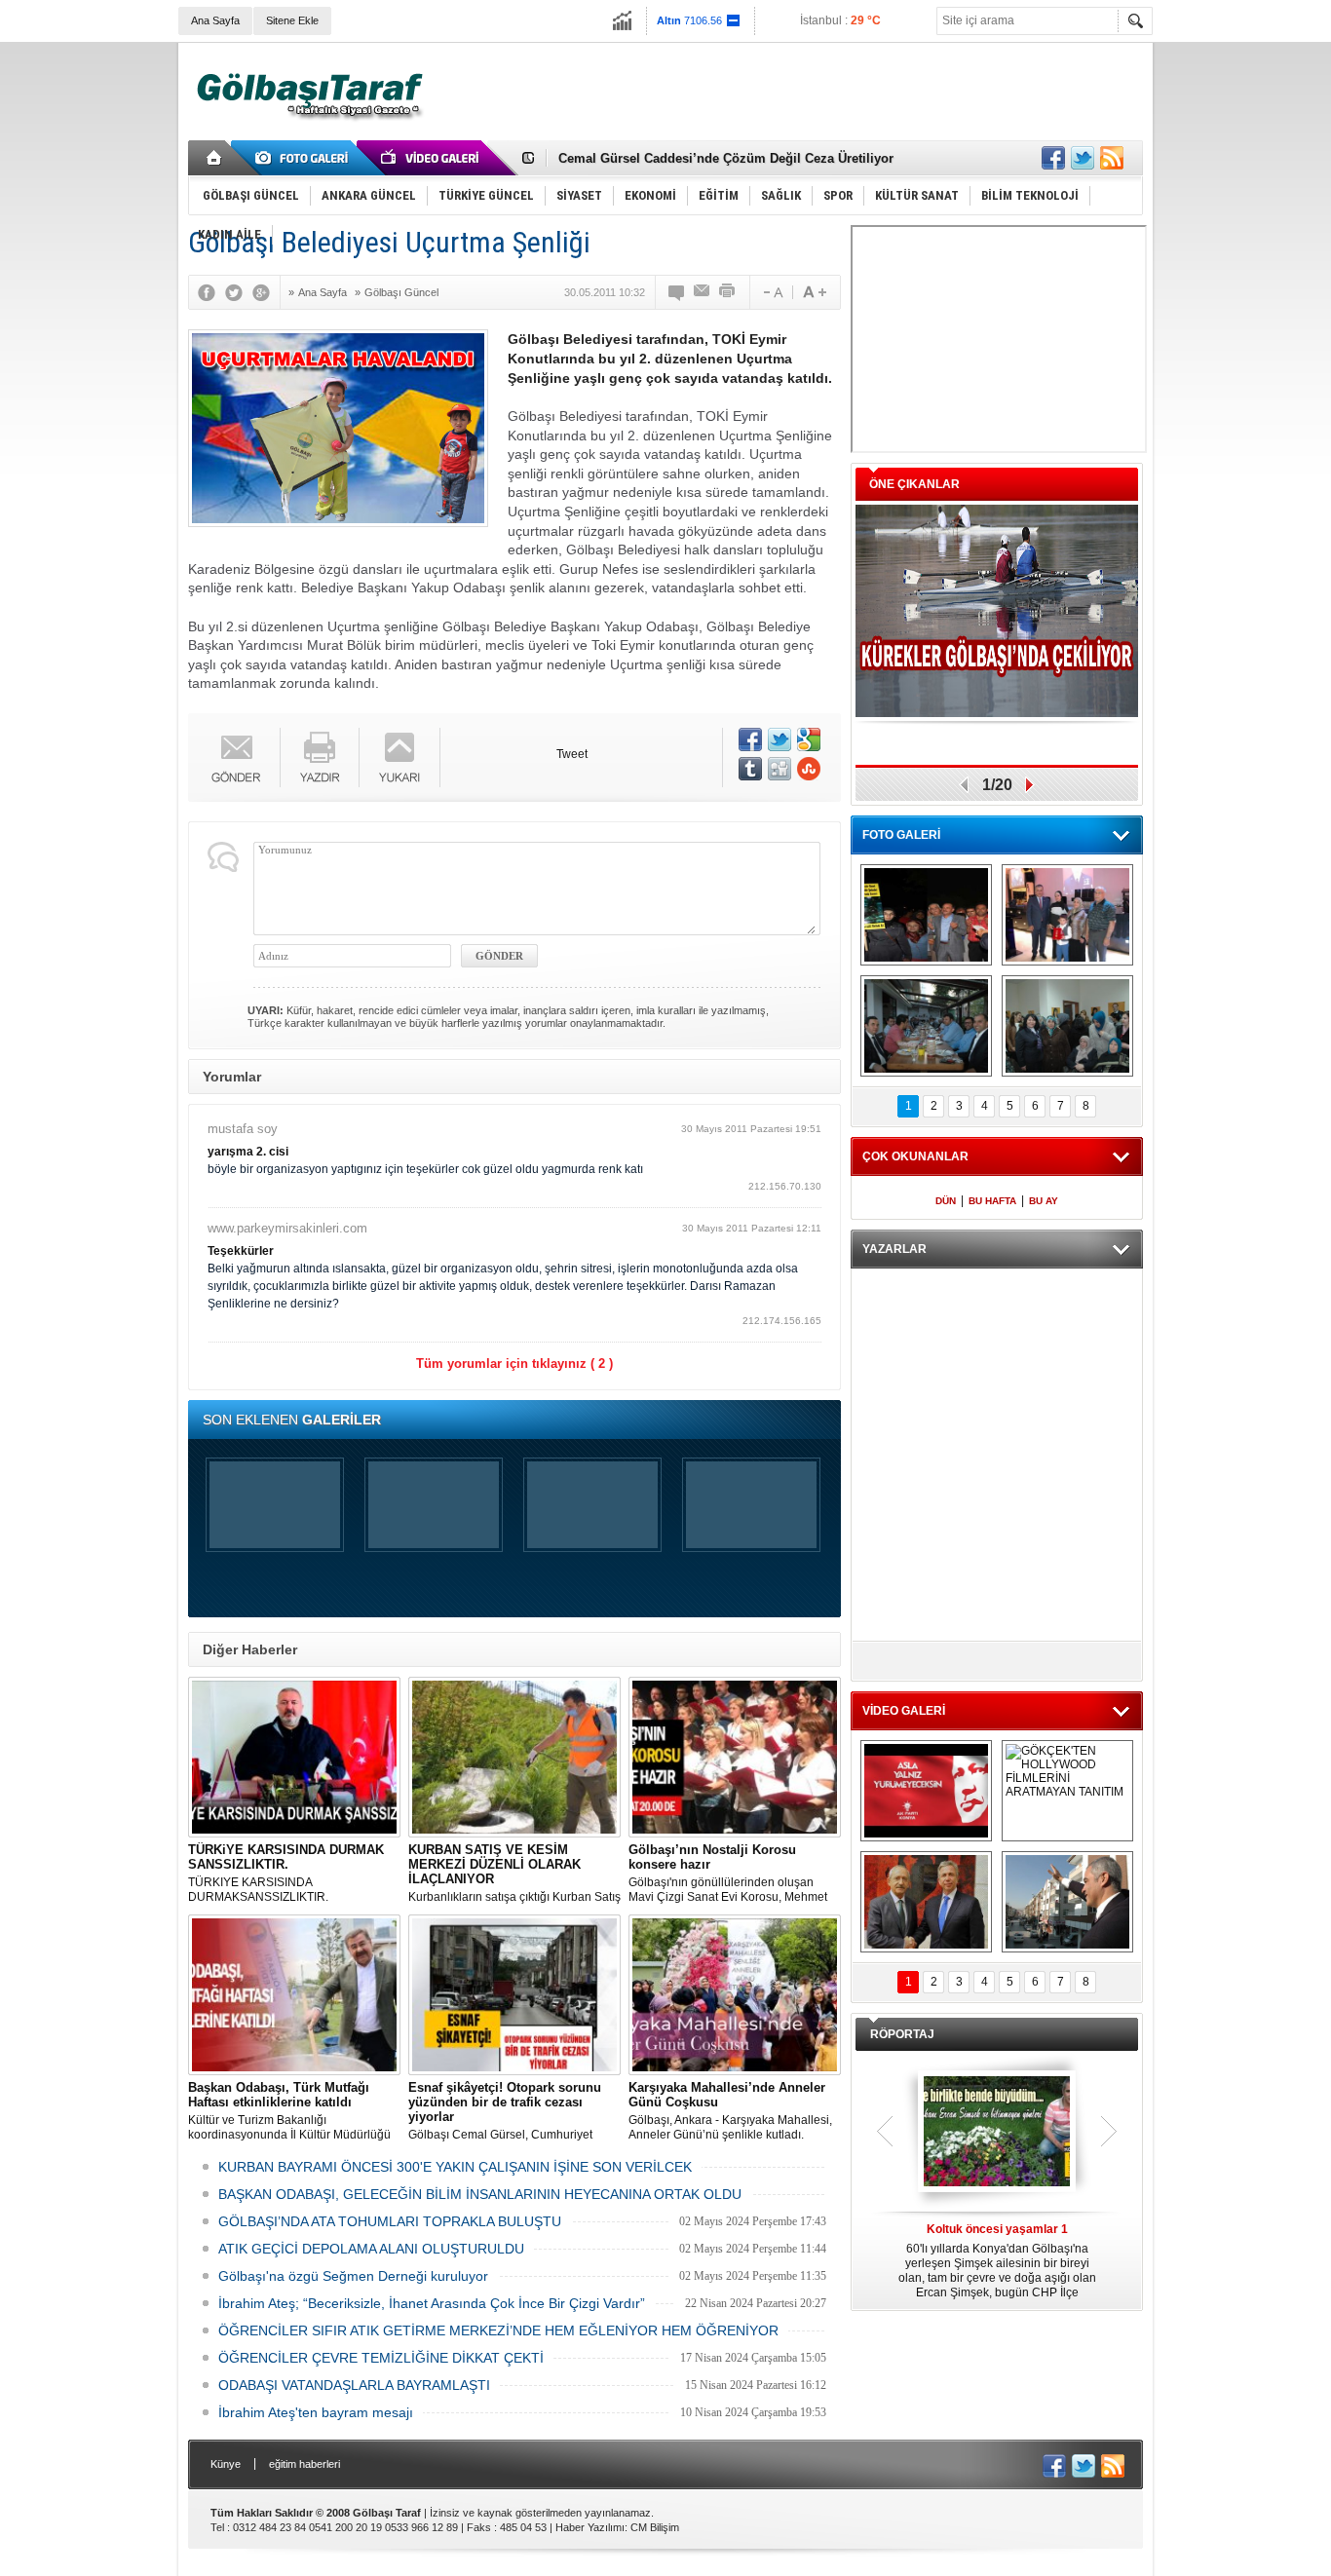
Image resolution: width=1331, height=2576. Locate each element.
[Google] (266, 292)
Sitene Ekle (292, 20)
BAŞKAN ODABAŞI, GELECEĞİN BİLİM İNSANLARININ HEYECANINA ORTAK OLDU (480, 2194)
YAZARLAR (894, 1249)
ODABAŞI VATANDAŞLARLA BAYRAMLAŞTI (354, 2385)
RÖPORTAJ (902, 2034)
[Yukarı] (400, 758)
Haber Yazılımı (590, 2527)
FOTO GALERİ (901, 835)
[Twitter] (239, 292)
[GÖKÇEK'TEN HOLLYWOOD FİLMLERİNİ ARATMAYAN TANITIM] (1067, 1791)
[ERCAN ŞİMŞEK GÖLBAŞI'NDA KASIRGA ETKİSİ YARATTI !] (1067, 1902)
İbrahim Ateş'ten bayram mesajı (316, 2412)
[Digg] (780, 769)
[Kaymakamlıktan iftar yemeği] (1067, 915)
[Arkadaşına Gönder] (703, 292)
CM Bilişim (655, 2527)
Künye (226, 2464)
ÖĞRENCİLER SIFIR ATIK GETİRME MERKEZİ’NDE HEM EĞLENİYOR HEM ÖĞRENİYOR (498, 2330)
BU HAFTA (992, 1201)
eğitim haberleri (304, 2464)
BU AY (1044, 1201)
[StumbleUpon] (809, 769)
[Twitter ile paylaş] (1083, 158)
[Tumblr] (750, 769)
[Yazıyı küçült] (772, 292)
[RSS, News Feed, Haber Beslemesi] (1112, 158)
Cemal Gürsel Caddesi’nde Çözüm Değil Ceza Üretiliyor (726, 158)
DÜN (946, 1201)
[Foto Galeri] (305, 158)
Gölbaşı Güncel (401, 292)
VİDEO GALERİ (904, 1711)
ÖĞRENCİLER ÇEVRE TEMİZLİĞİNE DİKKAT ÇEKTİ (381, 2358)
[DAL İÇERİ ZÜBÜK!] (926, 1902)
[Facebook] (211, 292)
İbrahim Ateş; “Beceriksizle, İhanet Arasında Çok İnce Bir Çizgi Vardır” (432, 2303)
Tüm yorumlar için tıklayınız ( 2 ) (514, 1364)
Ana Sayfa (215, 20)
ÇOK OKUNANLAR (915, 1156)
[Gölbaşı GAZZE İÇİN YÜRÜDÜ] (926, 915)
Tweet (572, 754)
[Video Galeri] (432, 158)
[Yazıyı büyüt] (815, 292)
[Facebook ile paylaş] (1053, 158)
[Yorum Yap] (677, 292)
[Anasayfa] (215, 158)
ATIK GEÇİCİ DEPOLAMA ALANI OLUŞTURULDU (371, 2249)
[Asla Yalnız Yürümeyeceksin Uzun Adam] (926, 1791)
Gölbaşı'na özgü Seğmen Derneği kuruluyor (353, 2276)
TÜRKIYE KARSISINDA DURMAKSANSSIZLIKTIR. (286, 1873)
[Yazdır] (728, 292)
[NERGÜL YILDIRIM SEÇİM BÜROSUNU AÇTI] (1067, 1026)
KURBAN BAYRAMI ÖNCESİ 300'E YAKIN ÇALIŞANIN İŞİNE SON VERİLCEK (455, 2167)
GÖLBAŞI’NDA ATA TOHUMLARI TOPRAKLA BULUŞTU (390, 2221)
